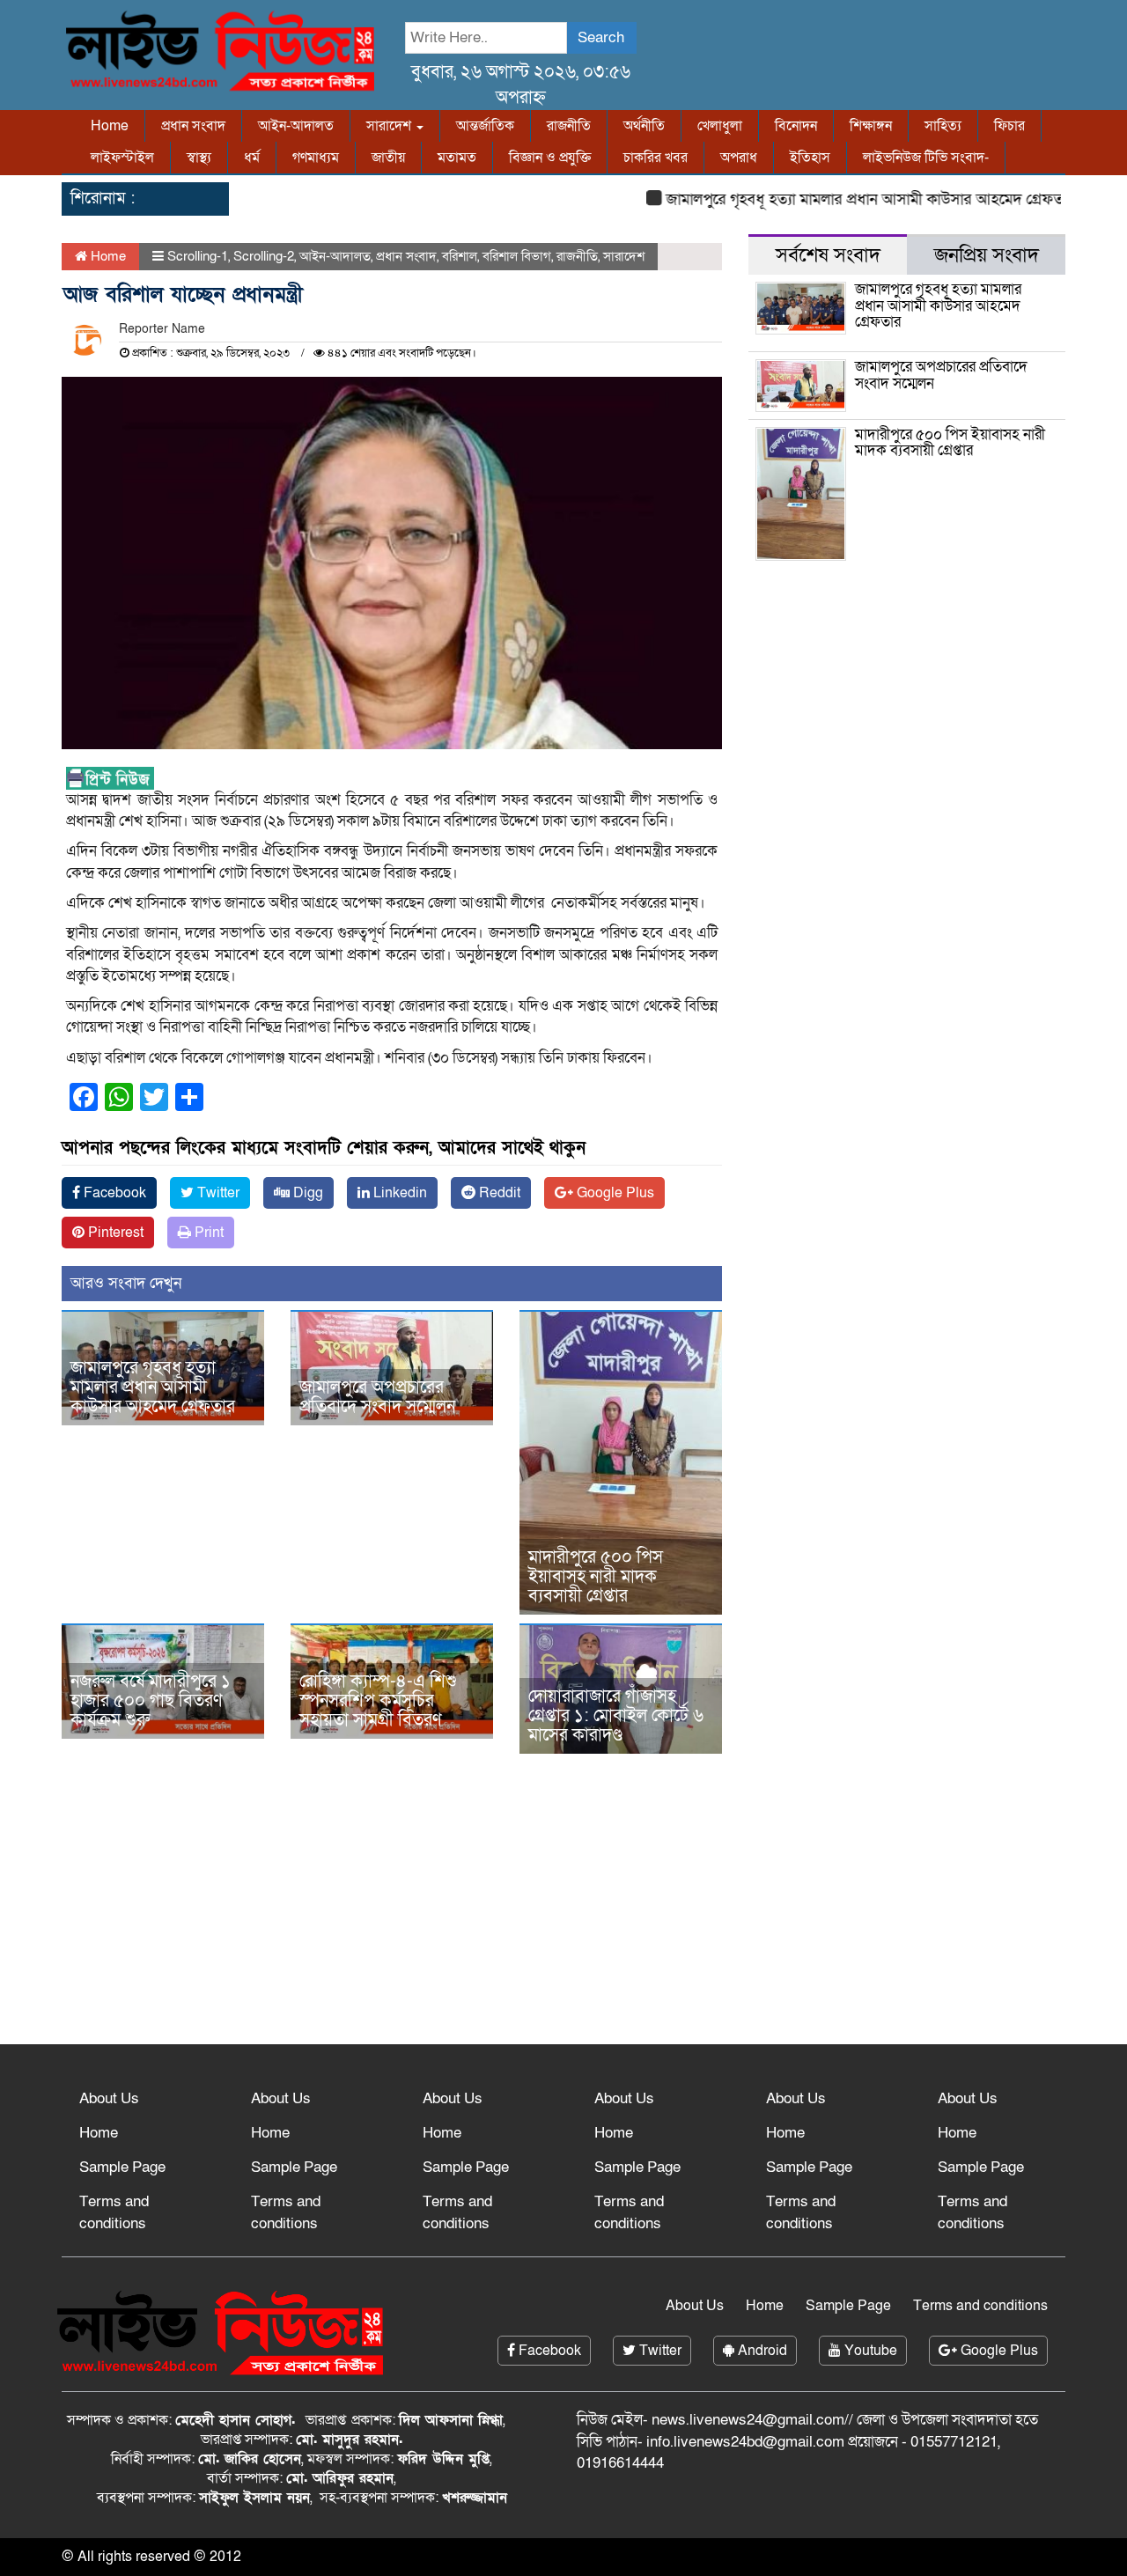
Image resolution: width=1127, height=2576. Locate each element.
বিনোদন (796, 126)
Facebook (113, 1193)
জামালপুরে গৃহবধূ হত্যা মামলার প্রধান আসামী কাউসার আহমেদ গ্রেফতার (837, 199)
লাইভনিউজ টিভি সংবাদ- (926, 158)
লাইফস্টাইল (122, 158)
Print (207, 1233)
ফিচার (1009, 126)
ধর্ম (252, 158)
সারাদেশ (390, 126)
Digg (306, 1193)
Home (110, 126)
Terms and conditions (114, 2212)
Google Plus (614, 1193)
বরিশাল (460, 256)
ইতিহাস (810, 158)
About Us (109, 2098)
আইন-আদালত (296, 126)
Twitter (217, 1193)
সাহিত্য (943, 126)
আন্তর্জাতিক (485, 126)
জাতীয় (388, 158)
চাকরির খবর (656, 158)
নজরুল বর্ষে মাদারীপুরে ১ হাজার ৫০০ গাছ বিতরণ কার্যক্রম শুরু (151, 1701)
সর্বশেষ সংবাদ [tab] (828, 255)
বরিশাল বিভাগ (517, 256)
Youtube (869, 2351)
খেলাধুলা (720, 126)
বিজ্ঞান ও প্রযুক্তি (550, 158)
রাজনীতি (569, 126)
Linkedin (398, 1193)
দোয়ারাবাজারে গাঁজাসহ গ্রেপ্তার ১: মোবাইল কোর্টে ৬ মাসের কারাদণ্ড (616, 1716)
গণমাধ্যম (316, 158)
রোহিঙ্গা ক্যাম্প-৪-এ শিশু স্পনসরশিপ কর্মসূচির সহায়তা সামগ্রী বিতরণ (378, 1701)
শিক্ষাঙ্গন (871, 126)
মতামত (457, 158)
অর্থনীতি (644, 126)
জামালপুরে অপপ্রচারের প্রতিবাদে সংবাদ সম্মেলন (377, 1397)
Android (761, 2351)
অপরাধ (739, 158)
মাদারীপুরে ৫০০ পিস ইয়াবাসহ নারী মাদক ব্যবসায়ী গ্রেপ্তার (596, 1577)
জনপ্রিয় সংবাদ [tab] (987, 255)
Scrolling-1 (198, 256)
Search (601, 37)
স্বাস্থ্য (199, 158)
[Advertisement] (563, 1903)
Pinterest (114, 1233)
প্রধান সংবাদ (193, 126)
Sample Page (122, 2167)
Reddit (498, 1193)
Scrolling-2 (264, 256)
